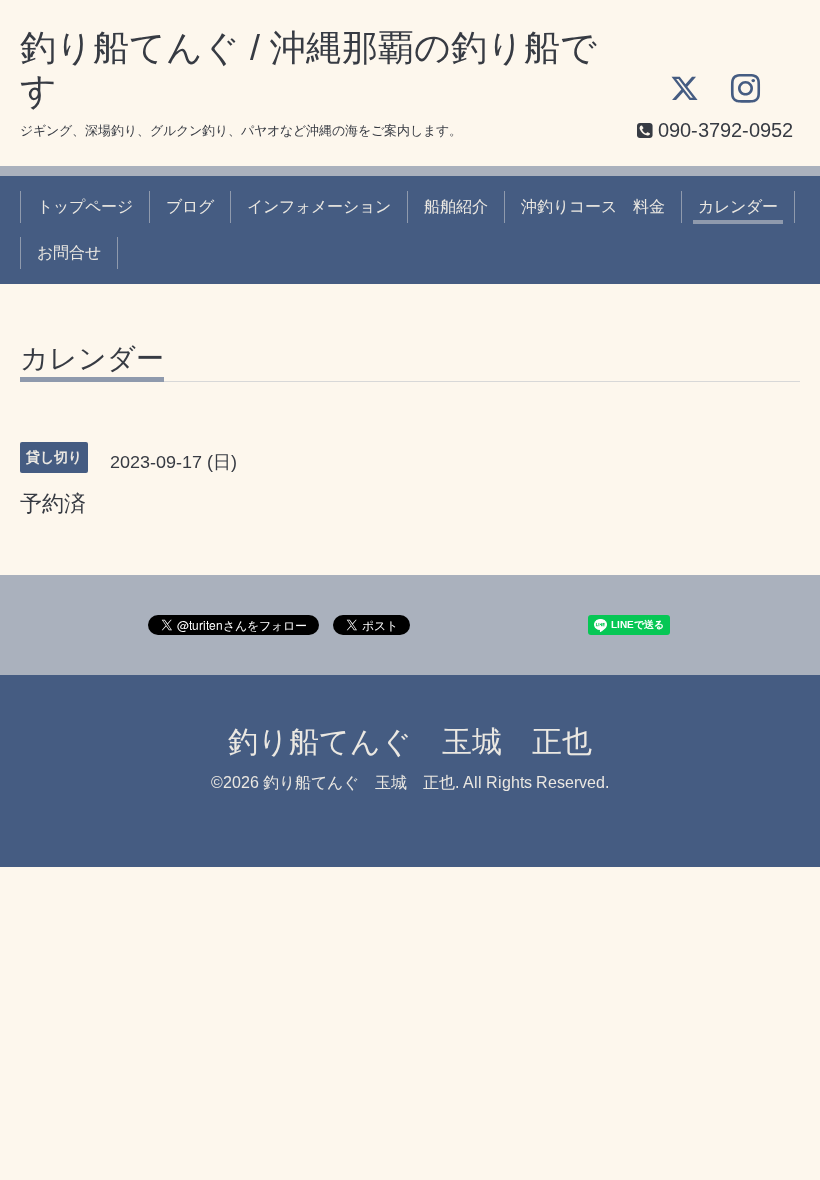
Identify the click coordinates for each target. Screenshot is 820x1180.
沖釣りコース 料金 (593, 206)
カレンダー (738, 206)
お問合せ (69, 252)
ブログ (190, 206)
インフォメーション (319, 206)
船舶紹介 (456, 206)
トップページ (85, 206)
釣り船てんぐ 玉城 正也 (410, 741)
